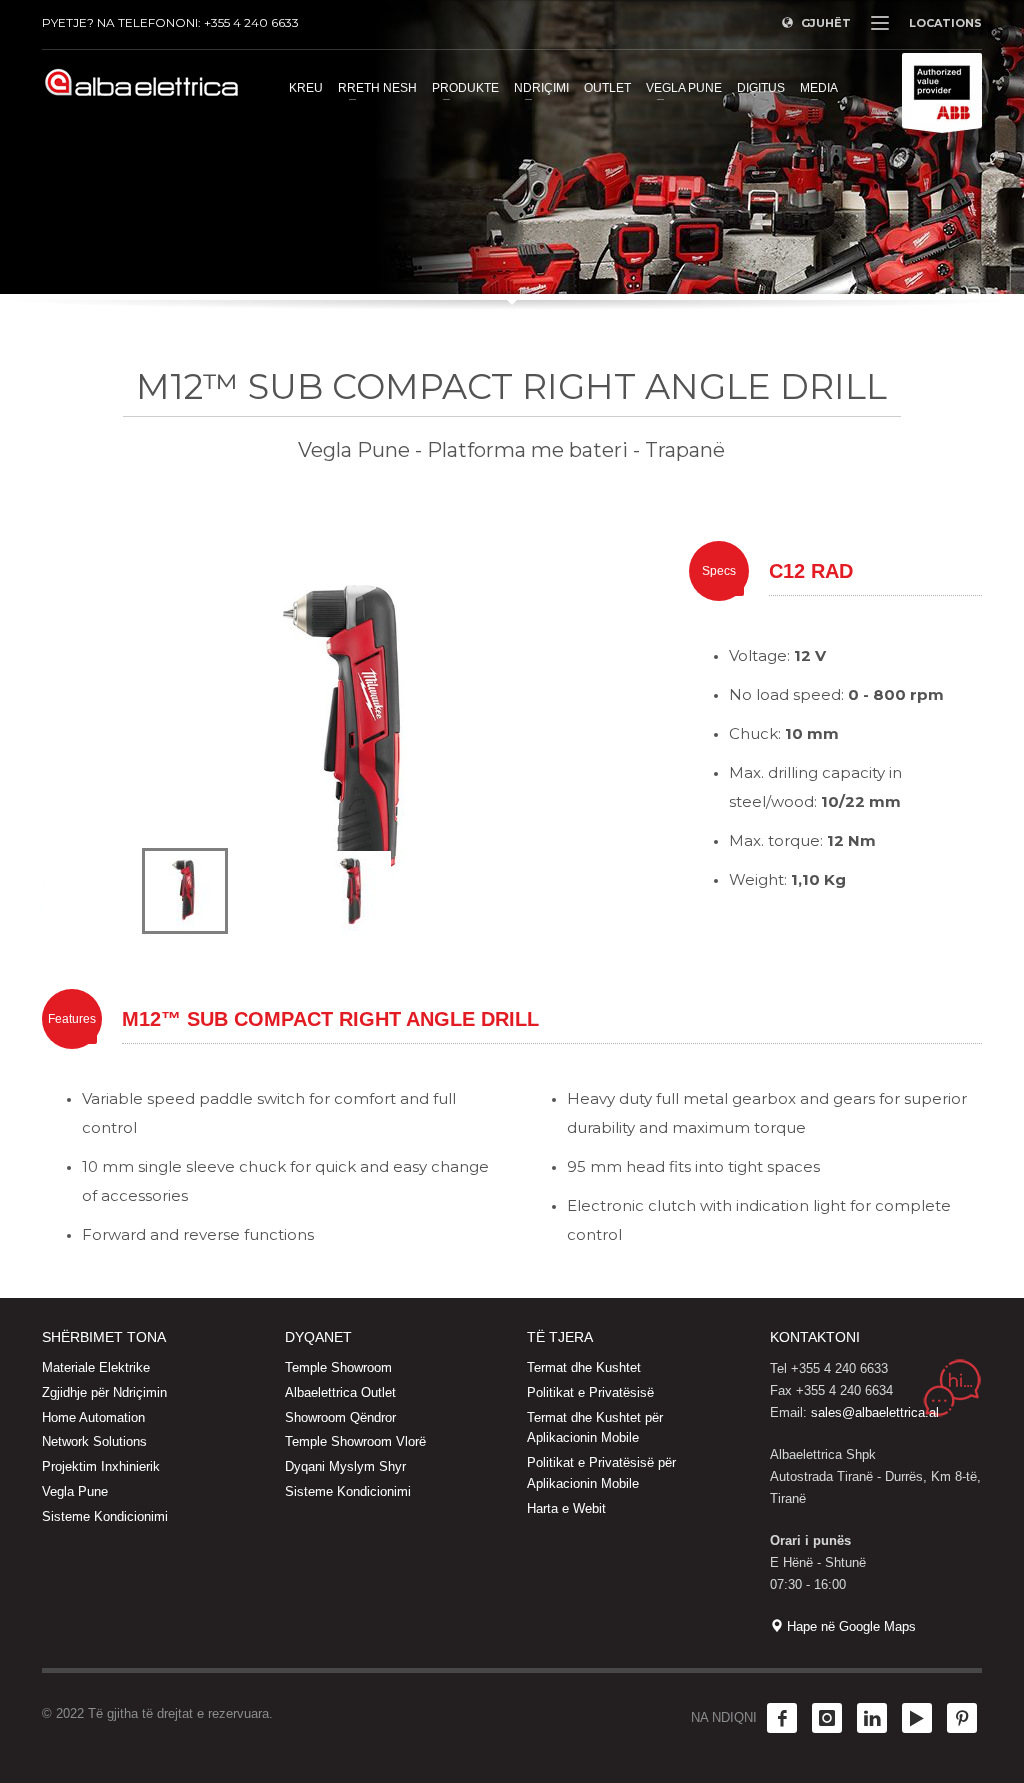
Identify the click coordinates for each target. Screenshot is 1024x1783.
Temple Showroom (338, 1367)
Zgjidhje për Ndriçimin (104, 1392)
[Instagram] (827, 1718)
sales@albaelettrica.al (875, 1412)
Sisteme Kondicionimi (105, 1516)
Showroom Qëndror (340, 1417)
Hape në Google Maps (849, 1626)
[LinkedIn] (872, 1718)
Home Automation (93, 1417)
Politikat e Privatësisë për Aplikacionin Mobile (601, 1473)
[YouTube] (917, 1718)
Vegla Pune (75, 1491)
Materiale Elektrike (96, 1367)
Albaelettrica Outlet (340, 1392)
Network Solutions (94, 1441)
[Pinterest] (962, 1718)
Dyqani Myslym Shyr (345, 1466)
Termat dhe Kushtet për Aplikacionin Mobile (595, 1428)
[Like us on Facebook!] (782, 1718)
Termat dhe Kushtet (584, 1367)
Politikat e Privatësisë (590, 1392)
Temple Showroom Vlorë (355, 1441)
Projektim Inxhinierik (101, 1466)
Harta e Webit (566, 1508)
